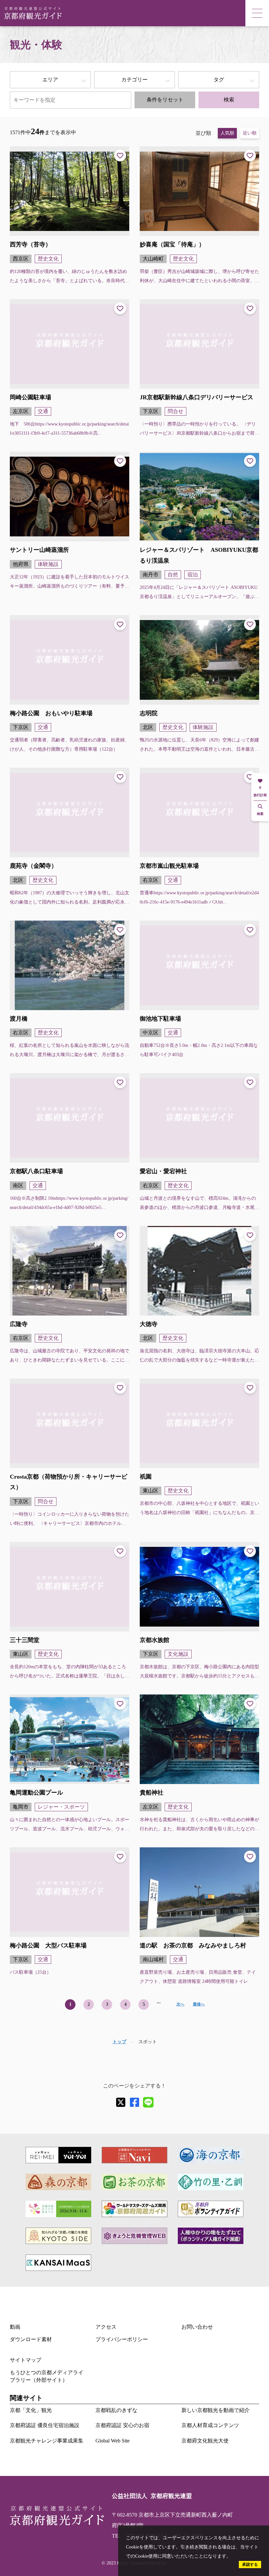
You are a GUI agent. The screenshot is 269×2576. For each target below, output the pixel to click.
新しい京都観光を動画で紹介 (216, 2410)
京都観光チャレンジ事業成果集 (47, 2441)
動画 (15, 2327)
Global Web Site (113, 2441)
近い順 (250, 133)
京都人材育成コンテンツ (210, 2425)
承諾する (250, 2565)
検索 (229, 100)
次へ (180, 2004)
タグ (219, 80)
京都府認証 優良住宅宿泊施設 (45, 2425)
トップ (119, 2042)
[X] (121, 2102)
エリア (50, 80)
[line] (148, 2102)
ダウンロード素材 (31, 2339)
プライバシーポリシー (122, 2339)
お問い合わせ (197, 2327)
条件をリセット (165, 100)
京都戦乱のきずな (116, 2410)
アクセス (106, 2327)
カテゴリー (134, 80)
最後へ (199, 2004)
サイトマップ (26, 2360)
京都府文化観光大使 (205, 2441)
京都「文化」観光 (31, 2410)
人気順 (227, 133)
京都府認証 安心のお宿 (122, 2425)
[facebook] (134, 2102)
